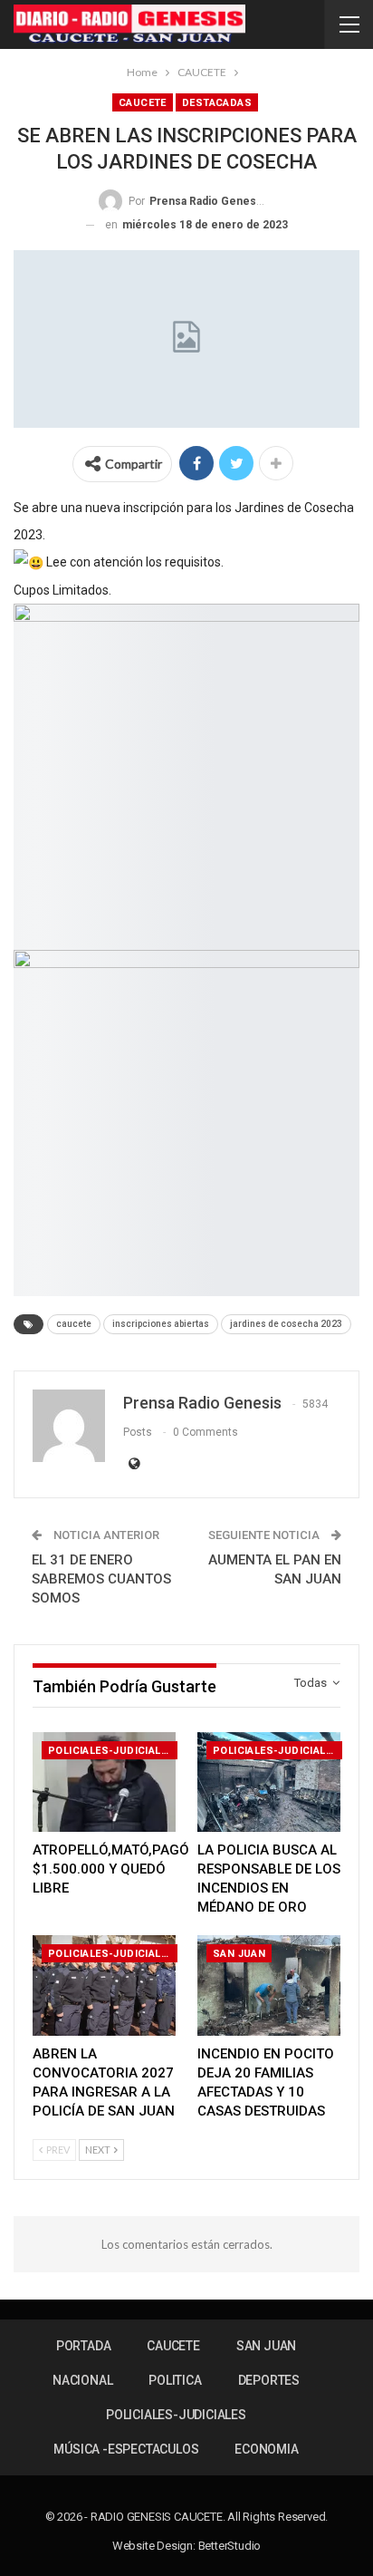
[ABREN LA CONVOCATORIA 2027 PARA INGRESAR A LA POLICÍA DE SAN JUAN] (104, 1985)
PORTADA (84, 2346)
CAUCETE (143, 103)
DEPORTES (269, 2380)
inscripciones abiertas (161, 1324)
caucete (74, 1324)
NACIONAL (82, 2380)
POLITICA (175, 2380)
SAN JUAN (239, 1954)
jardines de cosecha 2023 (286, 1324)
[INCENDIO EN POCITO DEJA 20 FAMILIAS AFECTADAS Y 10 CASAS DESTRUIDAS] (269, 1985)
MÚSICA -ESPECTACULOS (126, 2449)
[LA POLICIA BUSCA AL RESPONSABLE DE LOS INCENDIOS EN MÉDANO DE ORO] (269, 1782)
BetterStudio (230, 2546)
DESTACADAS (217, 103)
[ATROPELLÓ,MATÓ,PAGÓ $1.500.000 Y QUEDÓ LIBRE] (104, 1782)
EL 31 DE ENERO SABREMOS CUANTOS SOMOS (101, 1579)
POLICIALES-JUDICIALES (111, 1751)
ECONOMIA (266, 2449)
